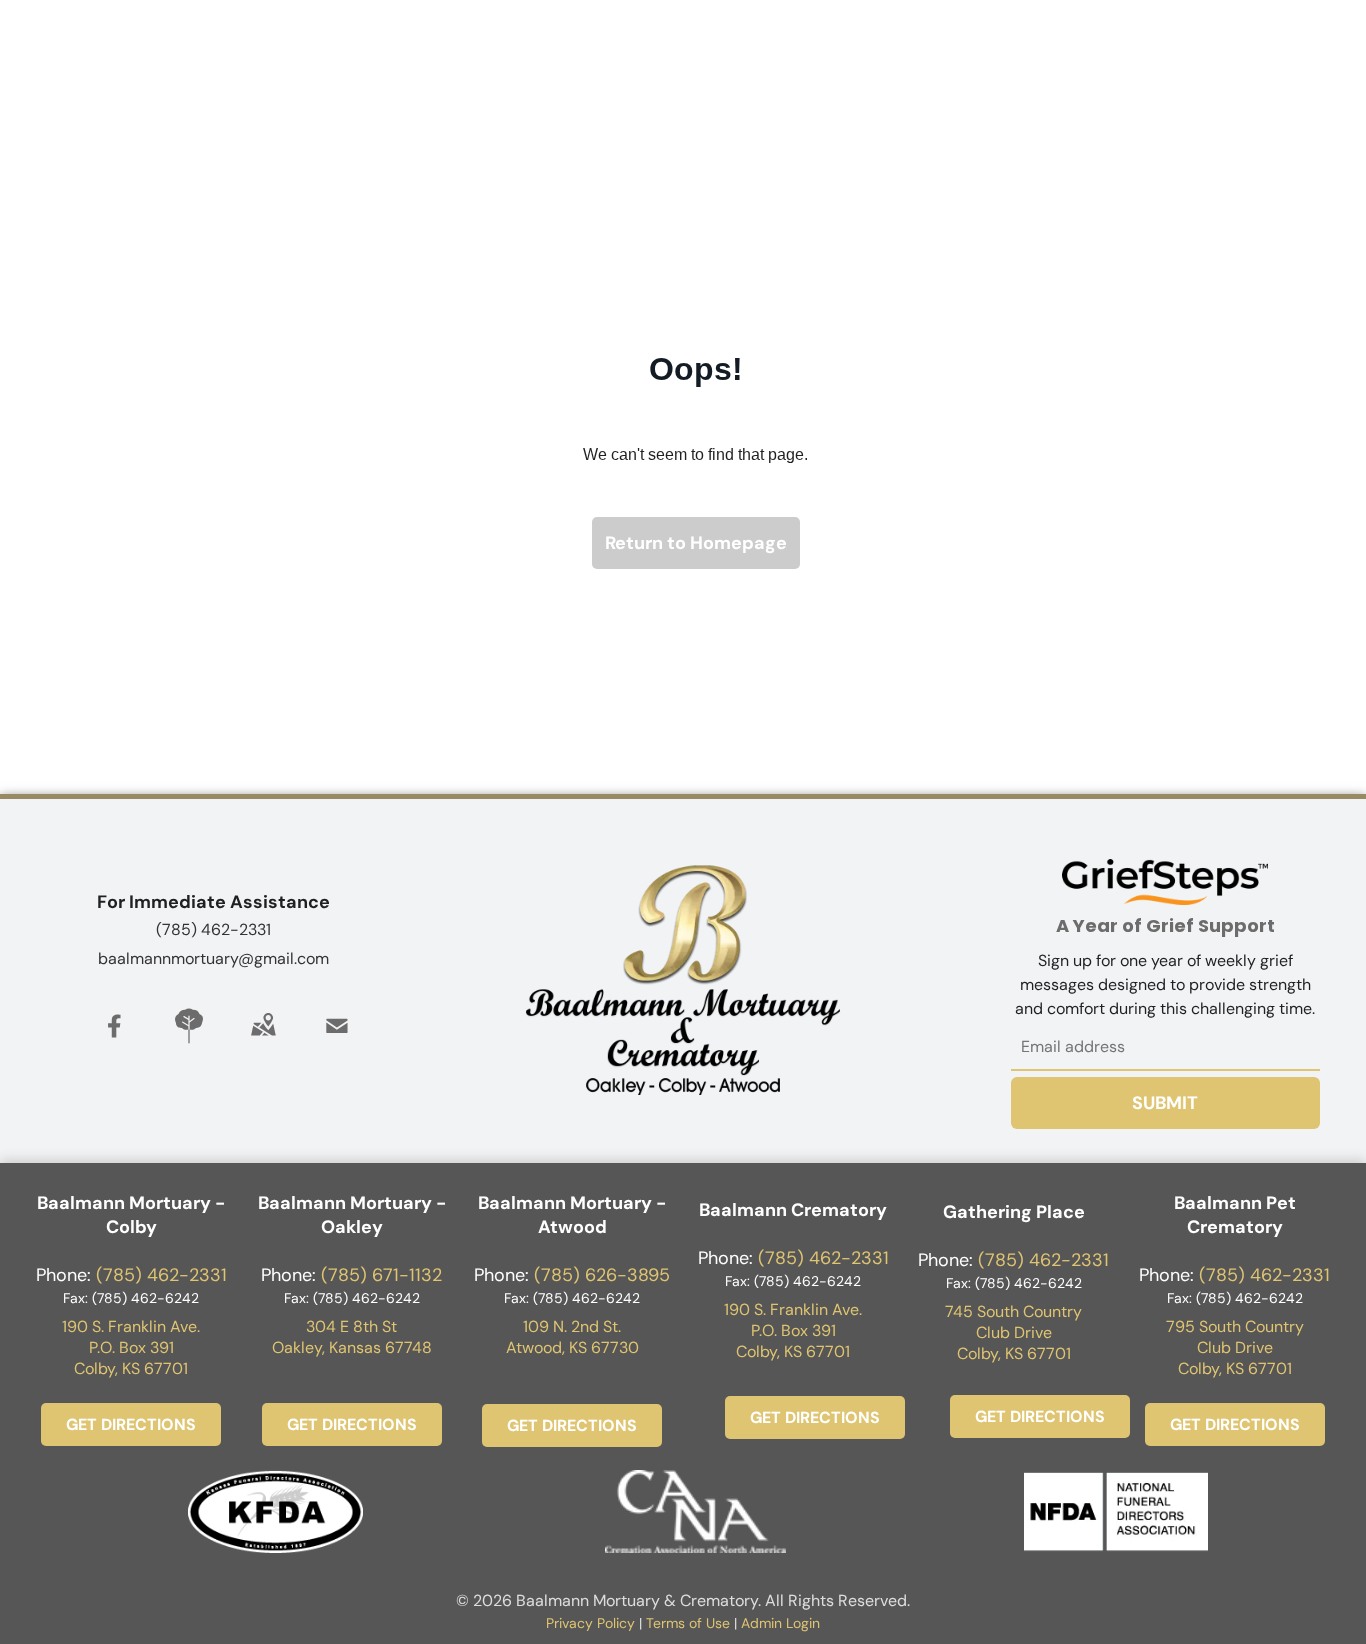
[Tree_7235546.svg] (189, 1040)
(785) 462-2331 (213, 929)
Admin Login (780, 1623)
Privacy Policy (590, 1623)
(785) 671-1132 (381, 1275)
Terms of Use (688, 1623)
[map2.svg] (263, 1040)
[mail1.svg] (337, 1040)
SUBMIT (1165, 1103)
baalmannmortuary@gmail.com (213, 958)
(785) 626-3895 (602, 1275)
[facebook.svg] (115, 1040)
